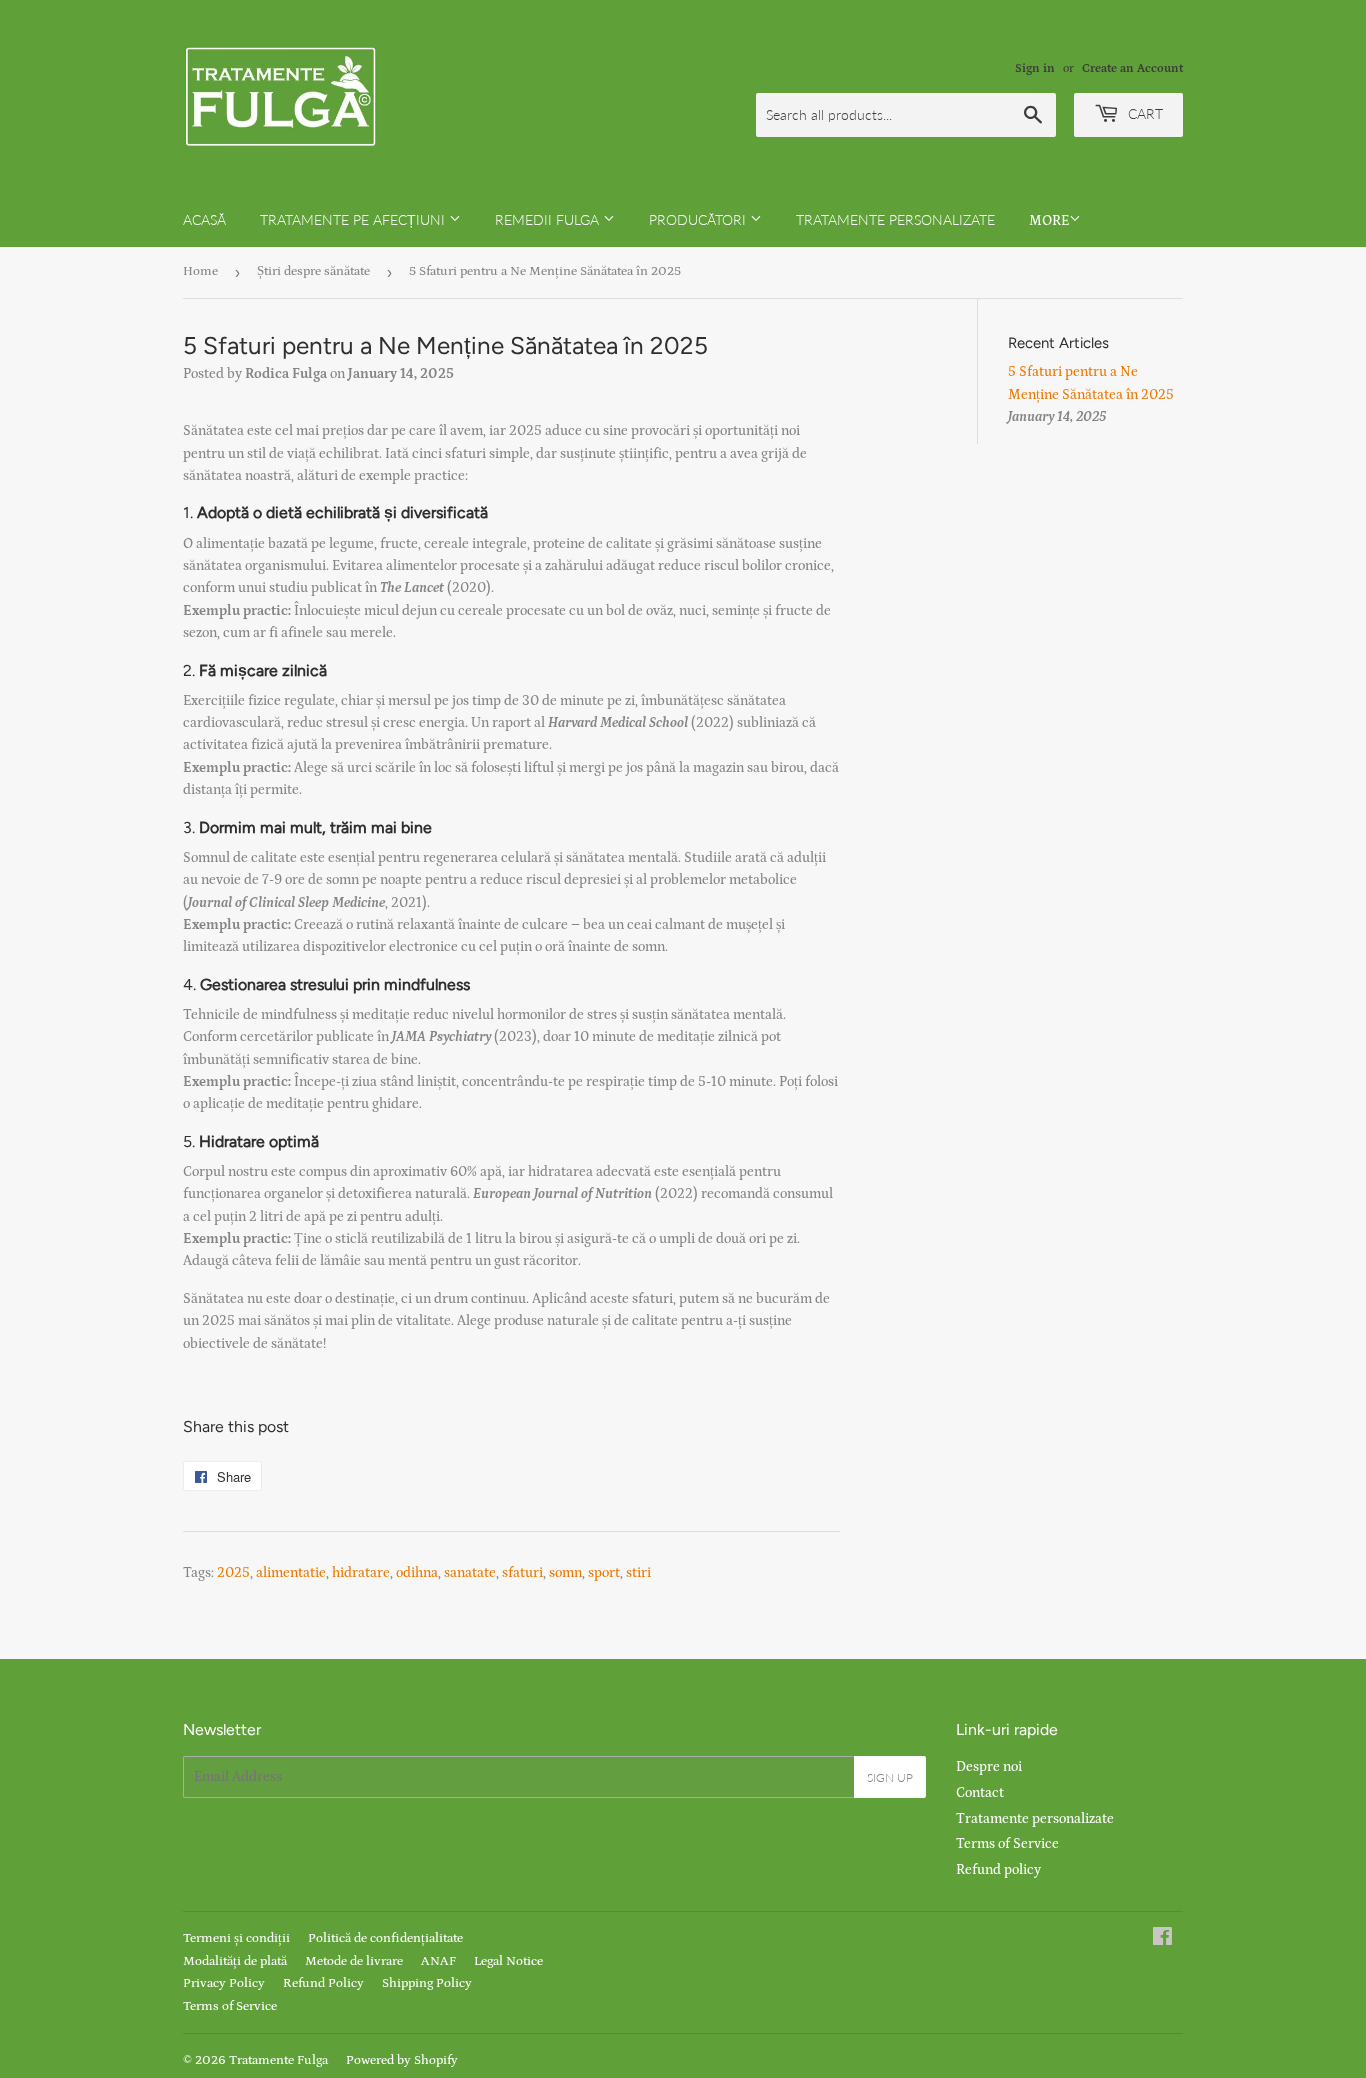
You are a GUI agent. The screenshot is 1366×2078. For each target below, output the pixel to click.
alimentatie (291, 1573)
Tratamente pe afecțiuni (354, 219)
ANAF (438, 1961)
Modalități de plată (235, 1961)
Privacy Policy (224, 1983)
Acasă (204, 219)
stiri (638, 1573)
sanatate (470, 1573)
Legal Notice (508, 1961)
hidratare (361, 1573)
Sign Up (890, 1777)
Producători (699, 219)
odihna (417, 1573)
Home (200, 271)
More (1049, 221)
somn (565, 1573)
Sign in (1035, 68)
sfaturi (522, 1573)
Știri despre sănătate (313, 271)
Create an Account (1132, 68)
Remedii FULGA (549, 219)
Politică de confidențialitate (385, 1938)
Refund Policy (323, 1983)
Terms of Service (1007, 1844)
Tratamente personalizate (895, 219)
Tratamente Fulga (278, 2060)
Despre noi (989, 1767)
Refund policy (998, 1870)
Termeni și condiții (236, 1938)
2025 (233, 1573)
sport (604, 1573)
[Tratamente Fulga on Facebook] (1162, 1940)
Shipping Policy (427, 1983)
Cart (1143, 113)
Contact (980, 1793)
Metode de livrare (354, 1961)
